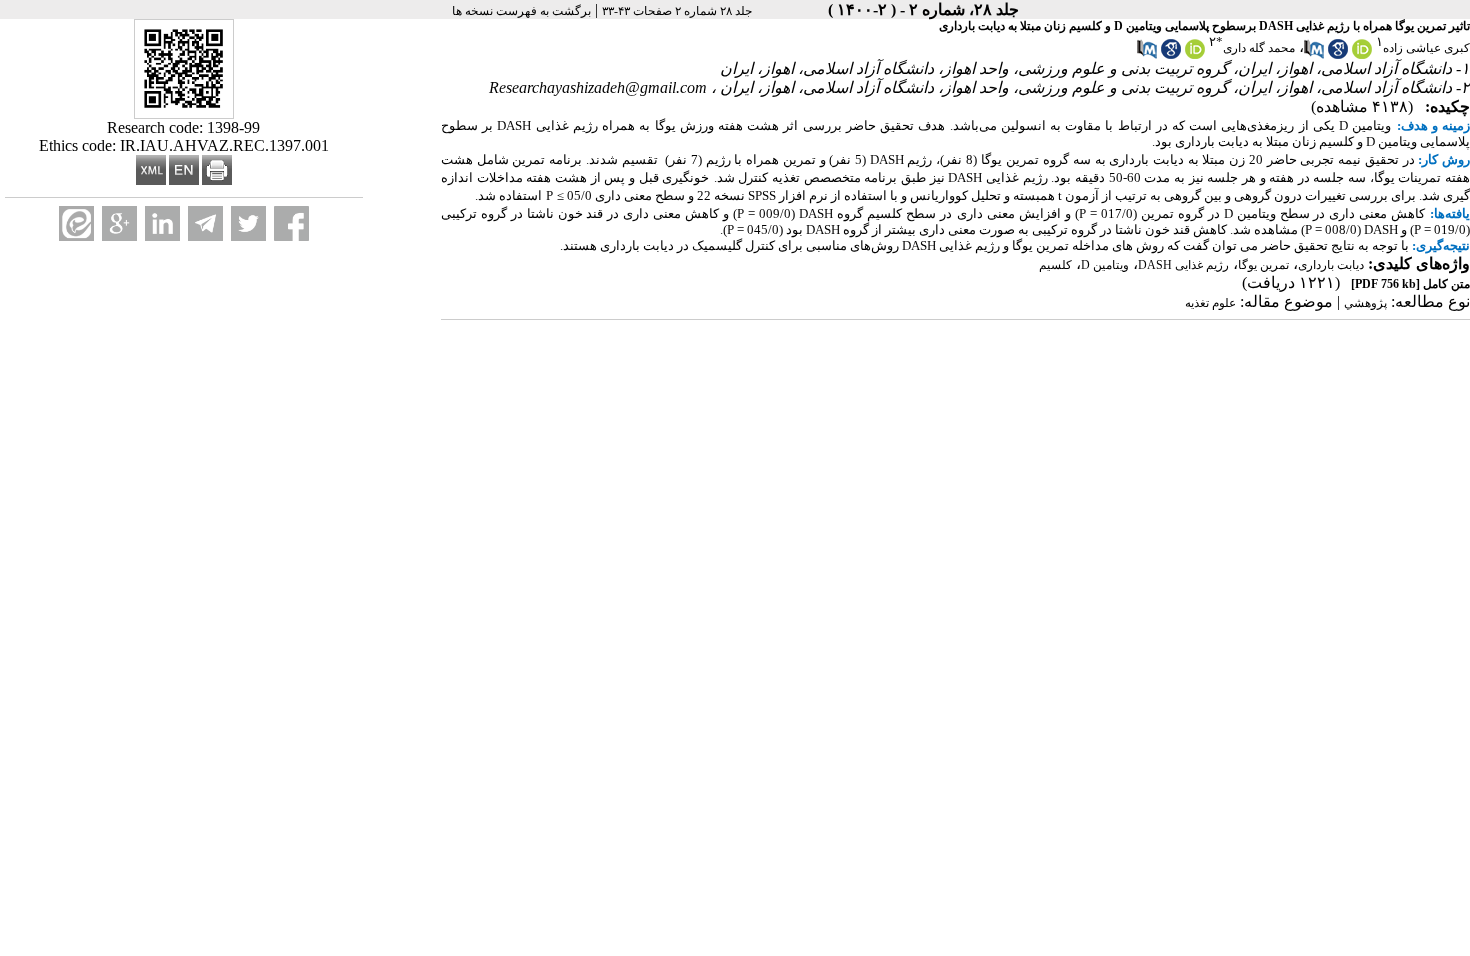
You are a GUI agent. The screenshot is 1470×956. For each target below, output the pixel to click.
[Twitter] (248, 223)
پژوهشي (1365, 303)
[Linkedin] (162, 223)
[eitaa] (76, 223)
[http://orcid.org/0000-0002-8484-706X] (1362, 55)
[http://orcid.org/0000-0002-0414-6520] (1195, 55)
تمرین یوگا (1263, 265)
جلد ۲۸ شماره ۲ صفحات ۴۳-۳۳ (677, 11)
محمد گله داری (1259, 48)
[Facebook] (291, 223)
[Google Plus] (119, 223)
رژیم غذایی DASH (1183, 265)
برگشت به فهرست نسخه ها (521, 11)
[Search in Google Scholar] (1338, 55)
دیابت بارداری (1331, 265)
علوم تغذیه (1210, 303)
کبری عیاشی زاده (1426, 48)
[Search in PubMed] (1314, 55)
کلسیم (1055, 265)
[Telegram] (205, 223)
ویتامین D (1105, 265)
